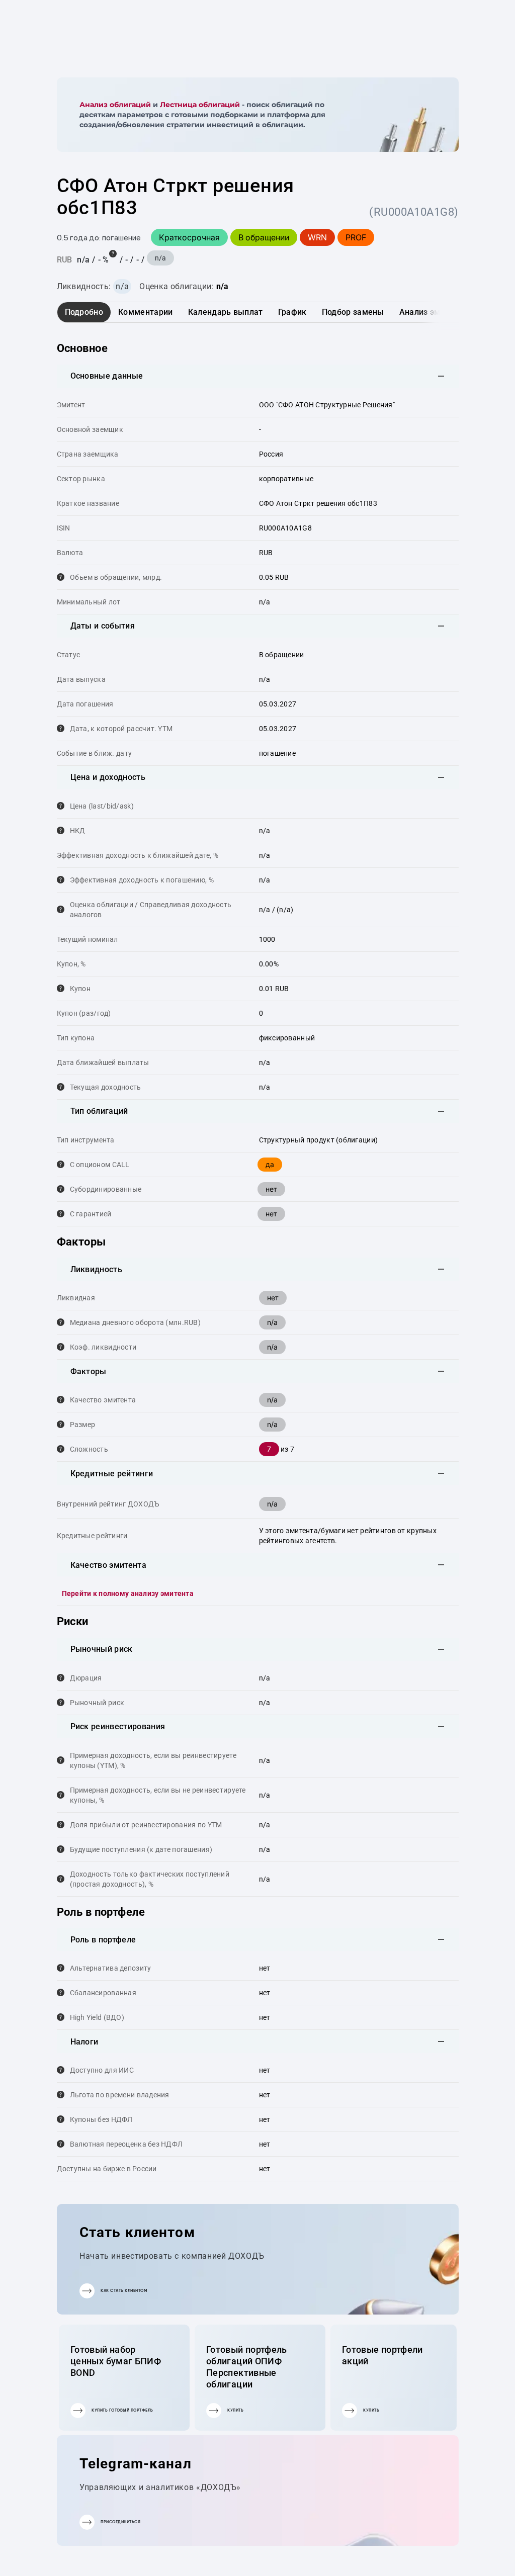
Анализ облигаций (115, 105)
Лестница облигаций (200, 105)
